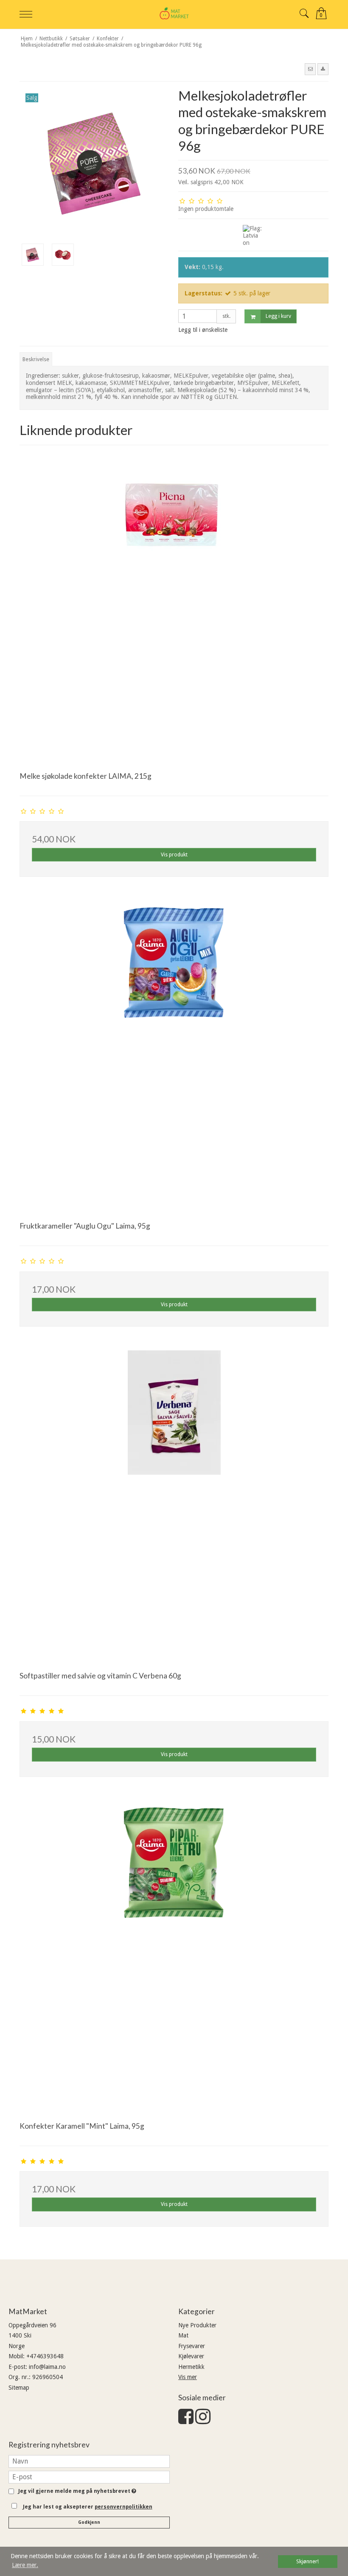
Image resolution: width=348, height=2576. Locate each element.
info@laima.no (47, 2367)
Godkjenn (89, 2522)
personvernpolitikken (123, 2507)
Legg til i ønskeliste (203, 330)
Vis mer (188, 2377)
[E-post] (89, 2477)
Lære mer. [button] (25, 2565)
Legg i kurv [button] (278, 316)
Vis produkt (174, 855)
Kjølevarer (191, 2356)
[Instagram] (203, 2421)
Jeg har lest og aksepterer (88, 2507)
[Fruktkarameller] (174, 1055)
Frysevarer (192, 2346)
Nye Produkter (197, 2325)
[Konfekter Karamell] (174, 1955)
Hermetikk (191, 2367)
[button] (310, 69)
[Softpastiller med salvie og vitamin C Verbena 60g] (174, 1505)
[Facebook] (186, 2421)
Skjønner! (307, 2561)
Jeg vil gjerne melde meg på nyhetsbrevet (76, 2491)
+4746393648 (45, 2356)
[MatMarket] (174, 13)
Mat (183, 2335)
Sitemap (19, 2388)
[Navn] (89, 2461)
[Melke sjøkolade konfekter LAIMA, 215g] (174, 605)
